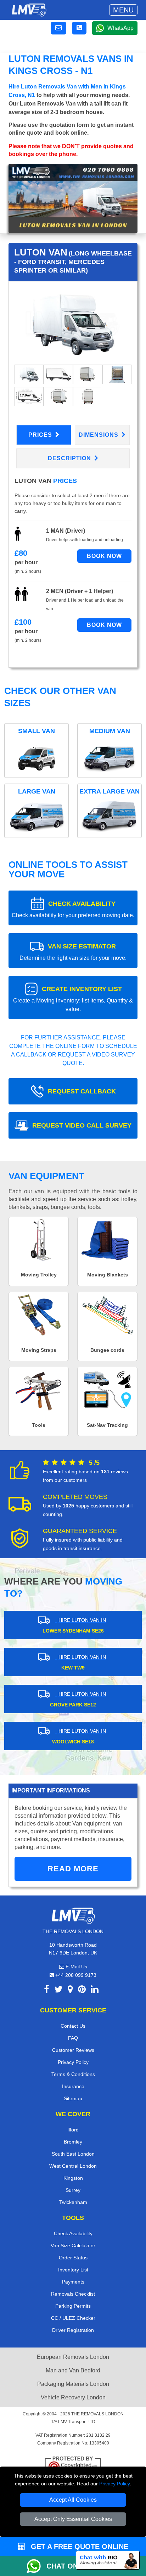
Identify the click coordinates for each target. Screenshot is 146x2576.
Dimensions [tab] (99, 435)
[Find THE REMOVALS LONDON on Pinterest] (82, 1991)
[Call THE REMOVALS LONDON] (79, 28)
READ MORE (73, 1869)
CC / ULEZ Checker (73, 2318)
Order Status (73, 2258)
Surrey (73, 2190)
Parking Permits (73, 2306)
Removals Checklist (73, 2294)
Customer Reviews (73, 2050)
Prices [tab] (41, 435)
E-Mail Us (76, 1967)
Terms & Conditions (73, 2074)
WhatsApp (120, 28)
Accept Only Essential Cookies (73, 2519)
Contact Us (73, 2026)
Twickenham (73, 2202)
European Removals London (73, 2357)
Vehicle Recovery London (73, 2397)
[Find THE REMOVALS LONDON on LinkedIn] (95, 1991)
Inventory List (73, 2270)
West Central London (73, 2166)
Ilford (73, 2130)
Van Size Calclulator (73, 2246)
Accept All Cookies (73, 2500)
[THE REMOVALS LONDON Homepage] (29, 10)
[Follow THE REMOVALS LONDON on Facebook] (47, 1991)
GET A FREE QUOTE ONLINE (78, 2547)
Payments (73, 2282)
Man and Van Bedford (73, 2370)
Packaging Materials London (73, 2384)
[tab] (29, 374)
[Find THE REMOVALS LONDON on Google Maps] (70, 1991)
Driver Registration (73, 2330)
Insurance (73, 2086)
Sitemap (73, 2098)
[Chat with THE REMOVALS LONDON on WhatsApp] (36, 2566)
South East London (73, 2154)
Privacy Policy (114, 2484)
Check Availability (73, 2233)
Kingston (73, 2178)
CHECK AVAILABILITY (73, 909)
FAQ (73, 2038)
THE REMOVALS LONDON (97, 2414)
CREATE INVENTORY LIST (73, 999)
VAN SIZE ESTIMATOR (73, 952)
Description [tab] (70, 458)
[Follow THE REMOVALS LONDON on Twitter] (58, 1991)
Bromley (73, 2142)
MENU (123, 10)
